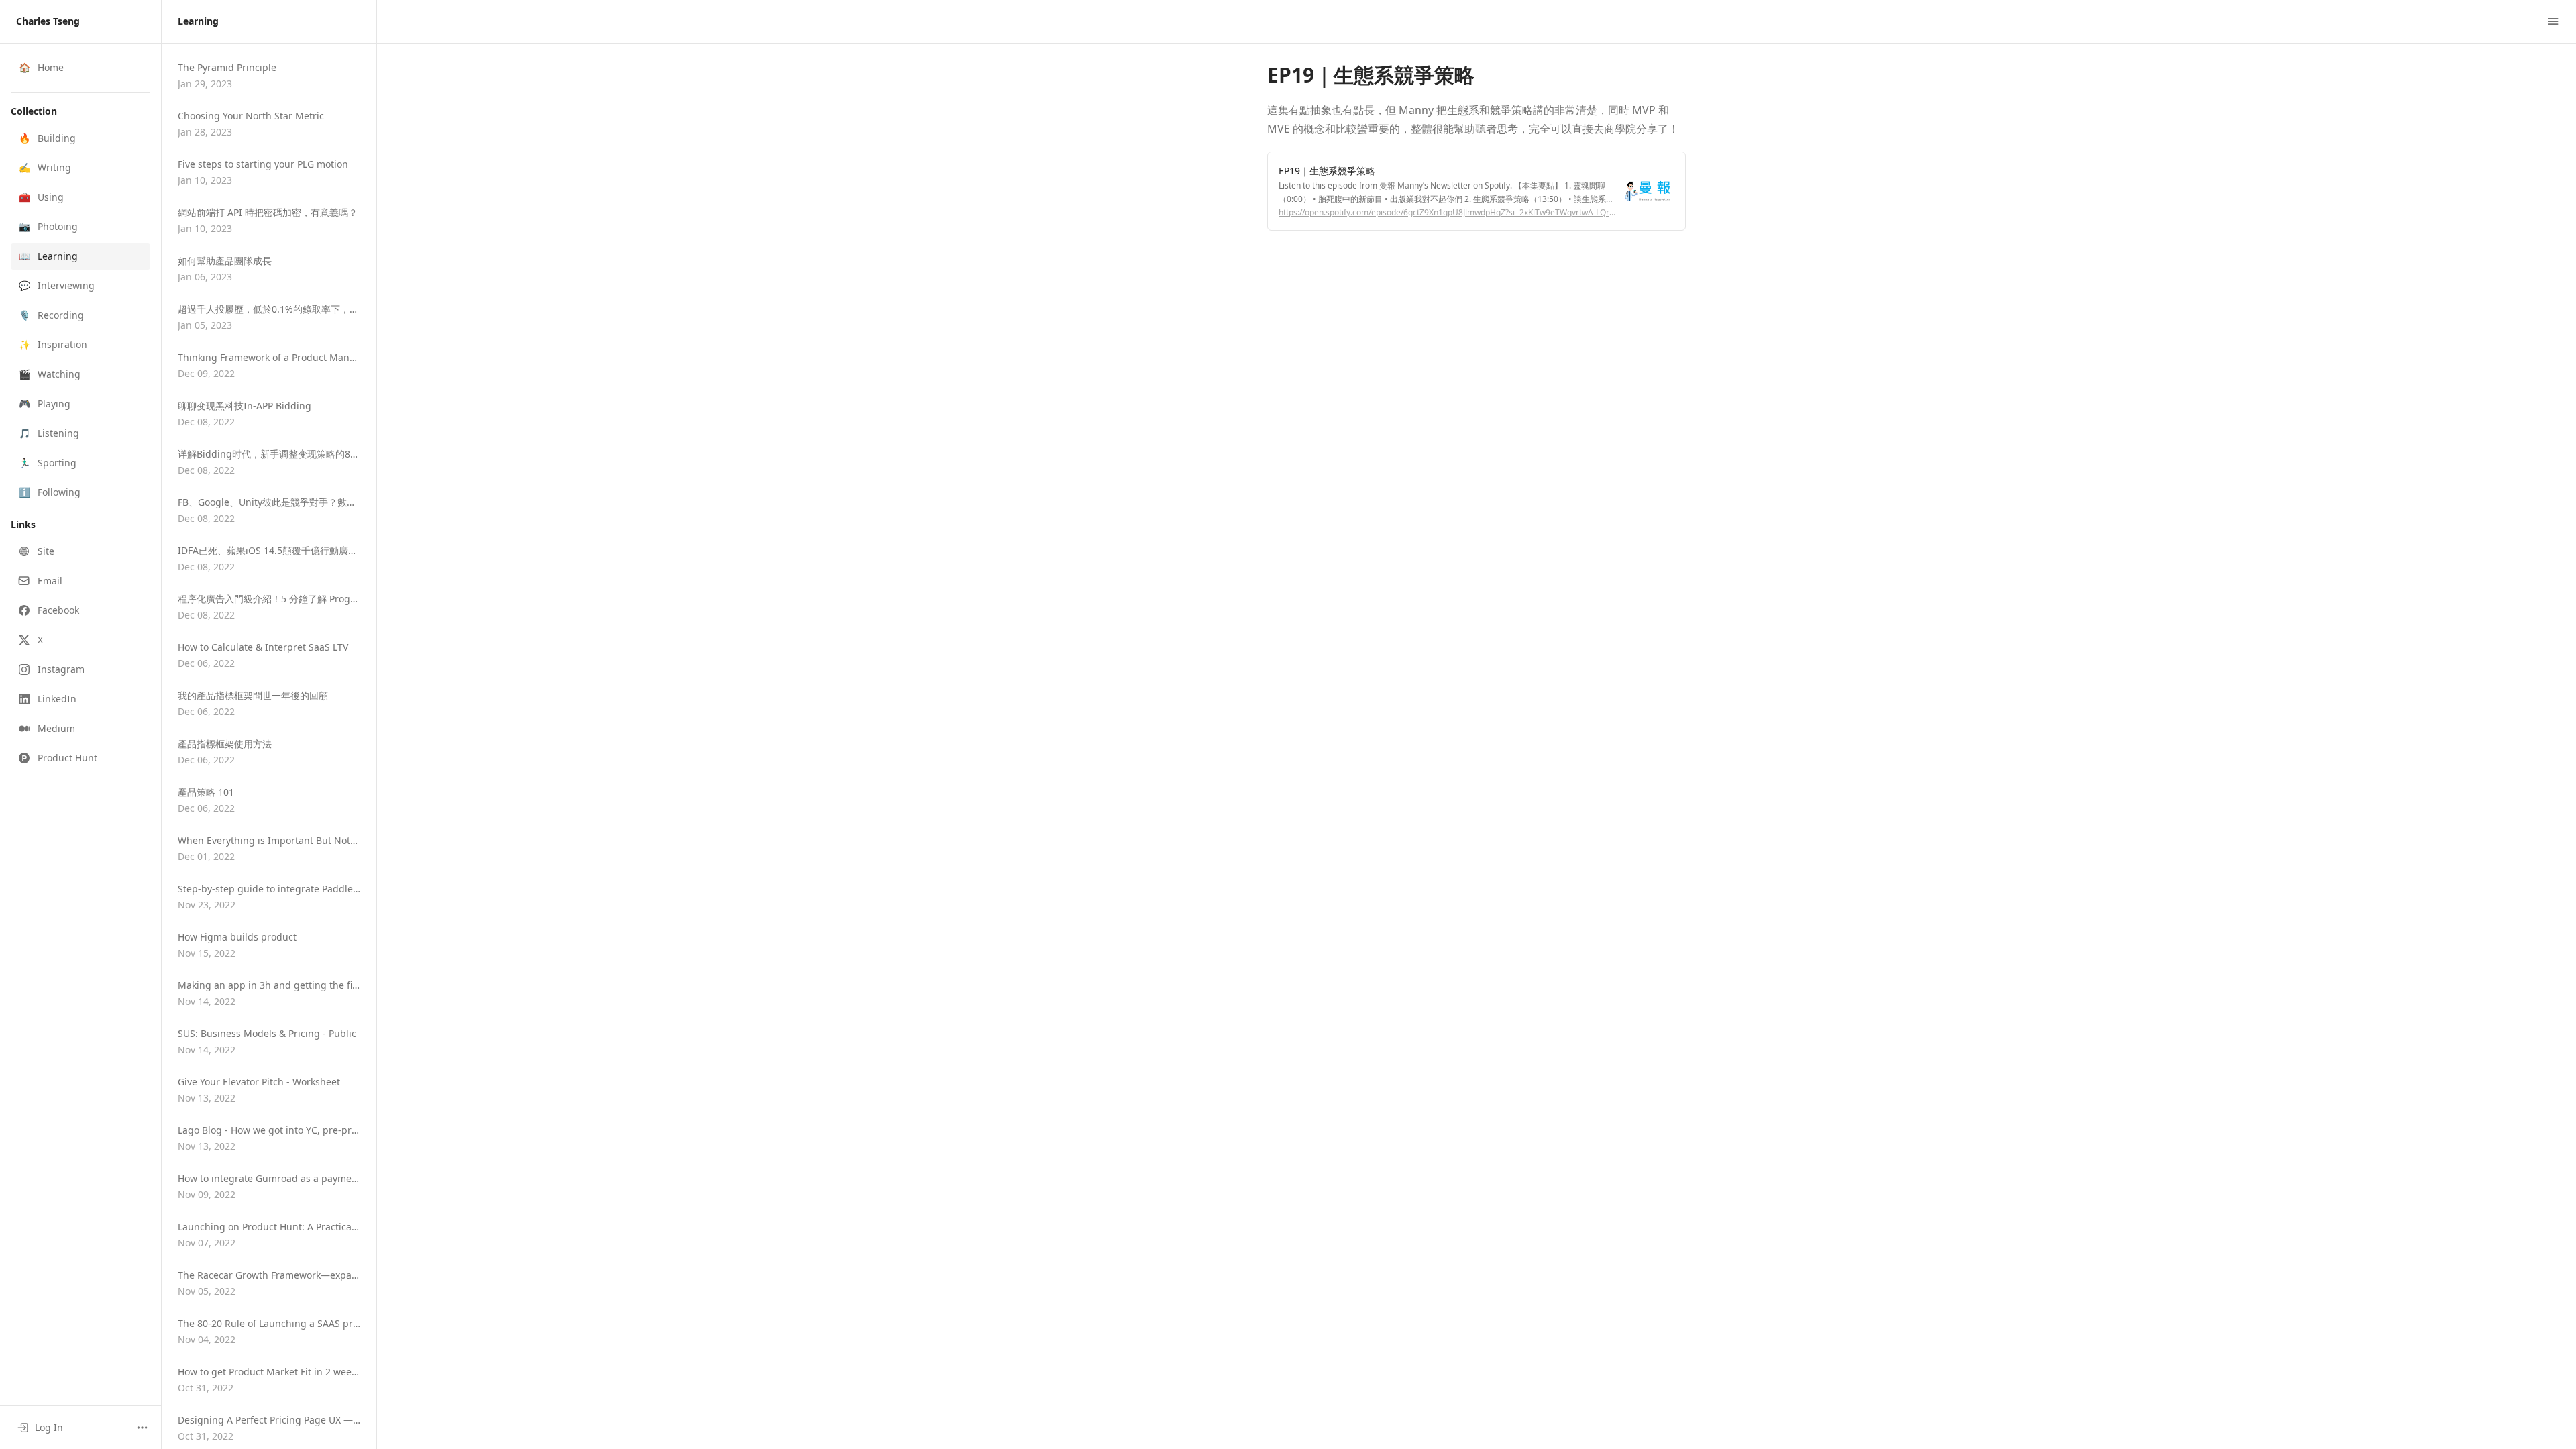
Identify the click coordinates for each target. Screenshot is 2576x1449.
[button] (80, 138)
